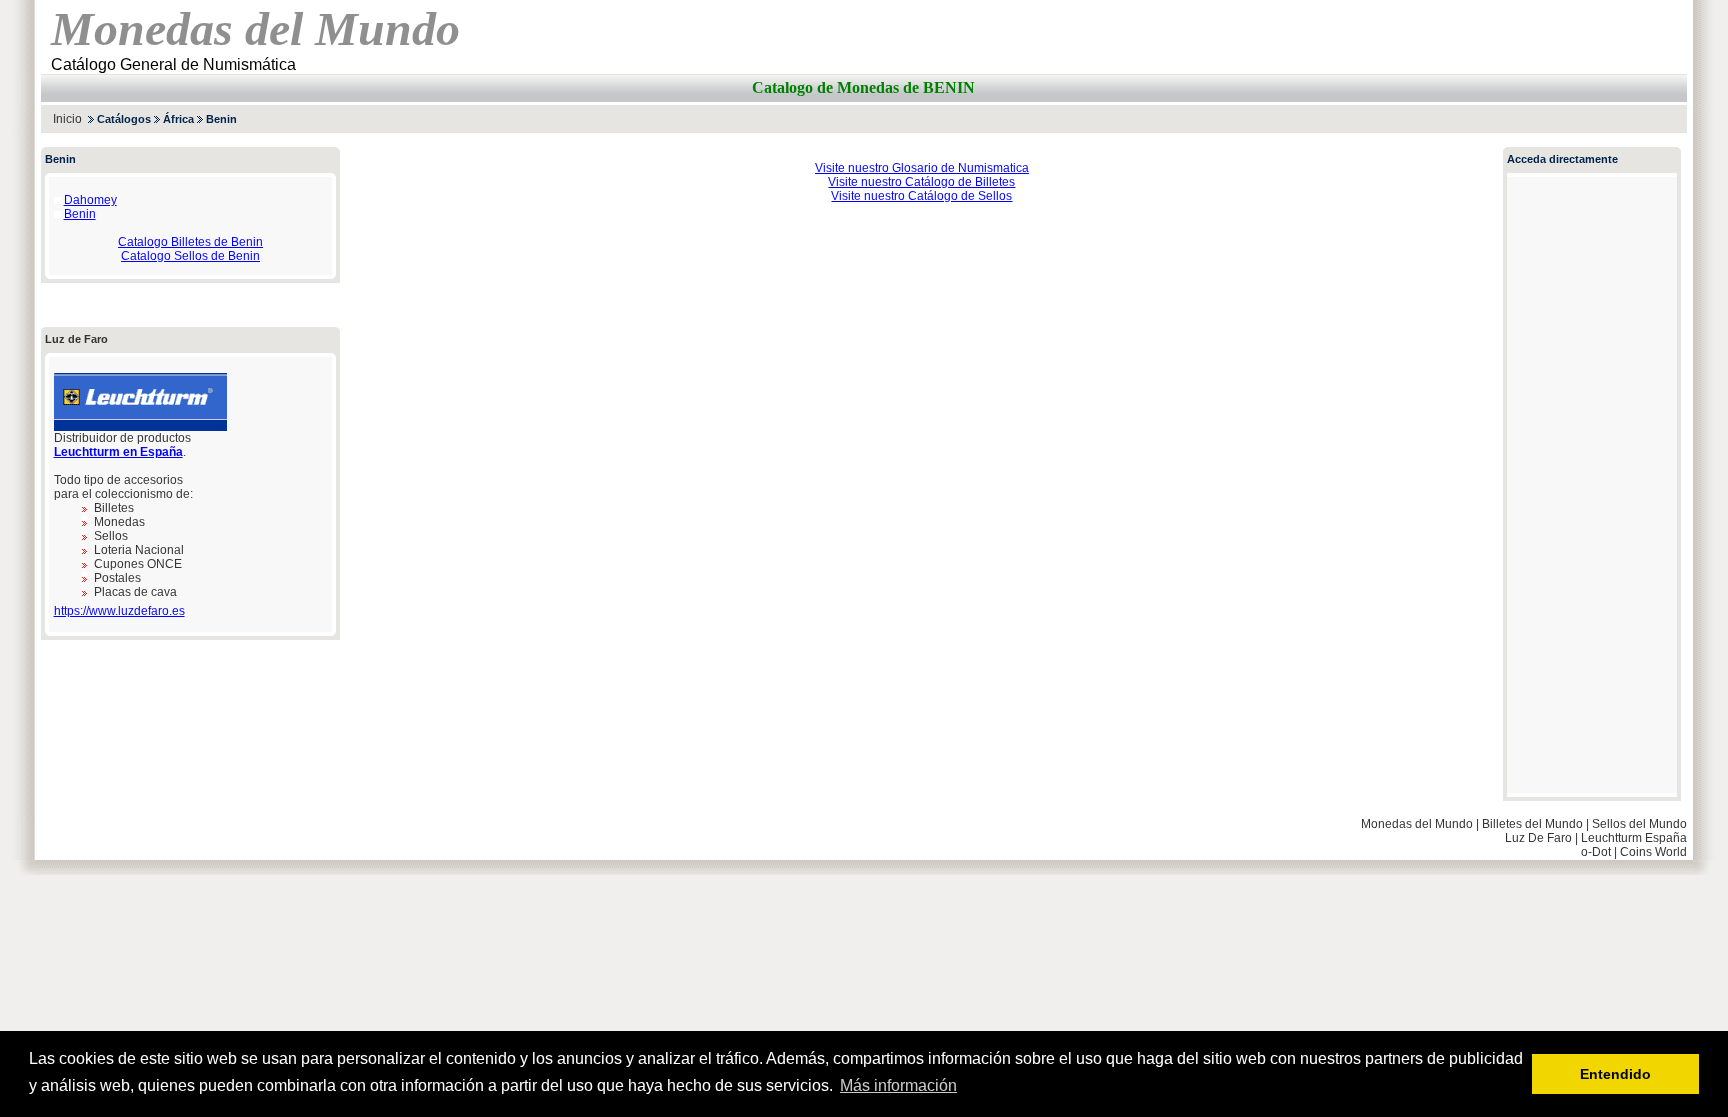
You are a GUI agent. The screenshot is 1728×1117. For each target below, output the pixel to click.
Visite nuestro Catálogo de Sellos (921, 196)
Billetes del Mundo (1532, 824)
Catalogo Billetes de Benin (190, 242)
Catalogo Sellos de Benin (190, 256)
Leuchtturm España (1634, 838)
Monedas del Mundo (1417, 824)
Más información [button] (898, 1085)
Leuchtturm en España (118, 452)
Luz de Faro (76, 339)
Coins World (1653, 852)
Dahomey (90, 200)
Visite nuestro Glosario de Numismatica (922, 168)
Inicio (67, 119)
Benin (80, 214)
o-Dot (1596, 852)
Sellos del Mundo (1639, 824)
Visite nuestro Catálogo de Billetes (921, 182)
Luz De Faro (1538, 838)
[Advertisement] (1453, 118)
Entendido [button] (1615, 1074)
